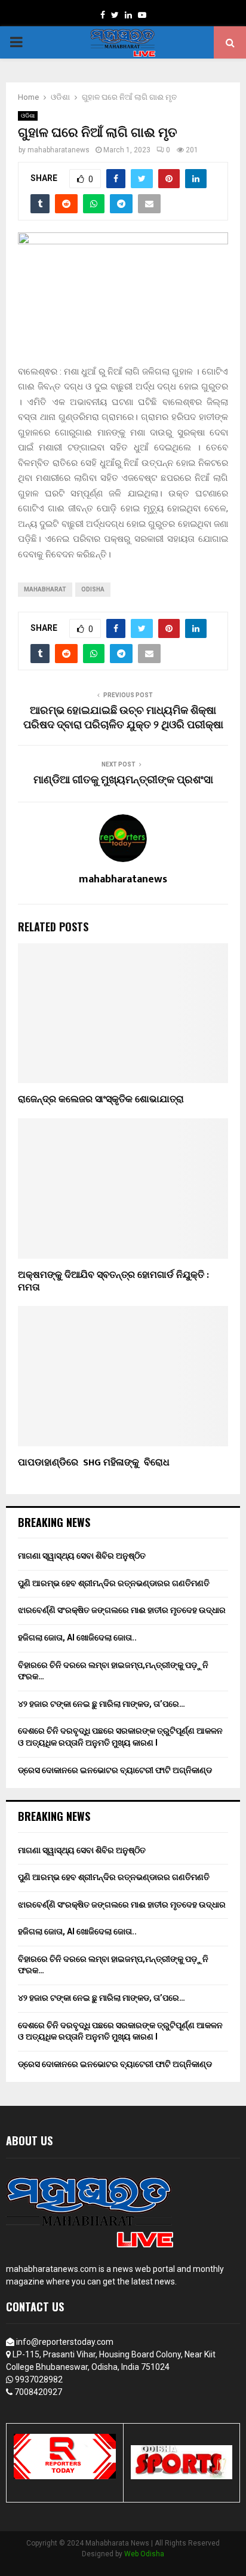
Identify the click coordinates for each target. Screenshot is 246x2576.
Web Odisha (144, 2554)
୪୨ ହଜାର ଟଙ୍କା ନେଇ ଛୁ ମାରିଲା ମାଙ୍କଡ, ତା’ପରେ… (102, 1704)
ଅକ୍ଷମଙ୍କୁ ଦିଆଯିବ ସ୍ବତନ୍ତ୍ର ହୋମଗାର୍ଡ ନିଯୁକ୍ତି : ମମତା (113, 1281)
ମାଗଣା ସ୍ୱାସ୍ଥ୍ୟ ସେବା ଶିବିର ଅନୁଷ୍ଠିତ (82, 1556)
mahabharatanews (59, 150)
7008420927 (38, 2392)
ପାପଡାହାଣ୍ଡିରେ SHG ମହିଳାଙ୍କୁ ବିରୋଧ (96, 1463)
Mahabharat (45, 589)
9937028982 (39, 2379)
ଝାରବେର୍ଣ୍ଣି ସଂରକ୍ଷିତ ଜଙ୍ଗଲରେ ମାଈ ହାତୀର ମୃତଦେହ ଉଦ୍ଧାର (122, 1610)
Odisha (93, 589)
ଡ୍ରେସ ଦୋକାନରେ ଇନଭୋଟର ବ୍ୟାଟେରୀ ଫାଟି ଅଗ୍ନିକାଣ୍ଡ (115, 1770)
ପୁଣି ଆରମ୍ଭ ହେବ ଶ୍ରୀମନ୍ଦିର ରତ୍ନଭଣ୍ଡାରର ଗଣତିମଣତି (114, 1583)
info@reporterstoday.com (65, 2342)
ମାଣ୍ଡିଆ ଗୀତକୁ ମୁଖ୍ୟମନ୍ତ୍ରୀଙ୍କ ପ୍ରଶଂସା (123, 780)
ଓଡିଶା (28, 116)
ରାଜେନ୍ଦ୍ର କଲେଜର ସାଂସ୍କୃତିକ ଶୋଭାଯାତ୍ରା (101, 1100)
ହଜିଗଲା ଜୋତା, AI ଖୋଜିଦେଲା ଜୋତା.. (77, 1637)
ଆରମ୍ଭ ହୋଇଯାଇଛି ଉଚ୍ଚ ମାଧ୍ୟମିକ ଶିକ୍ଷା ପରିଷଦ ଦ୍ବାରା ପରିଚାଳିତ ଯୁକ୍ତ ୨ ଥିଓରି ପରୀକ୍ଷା (123, 718)
